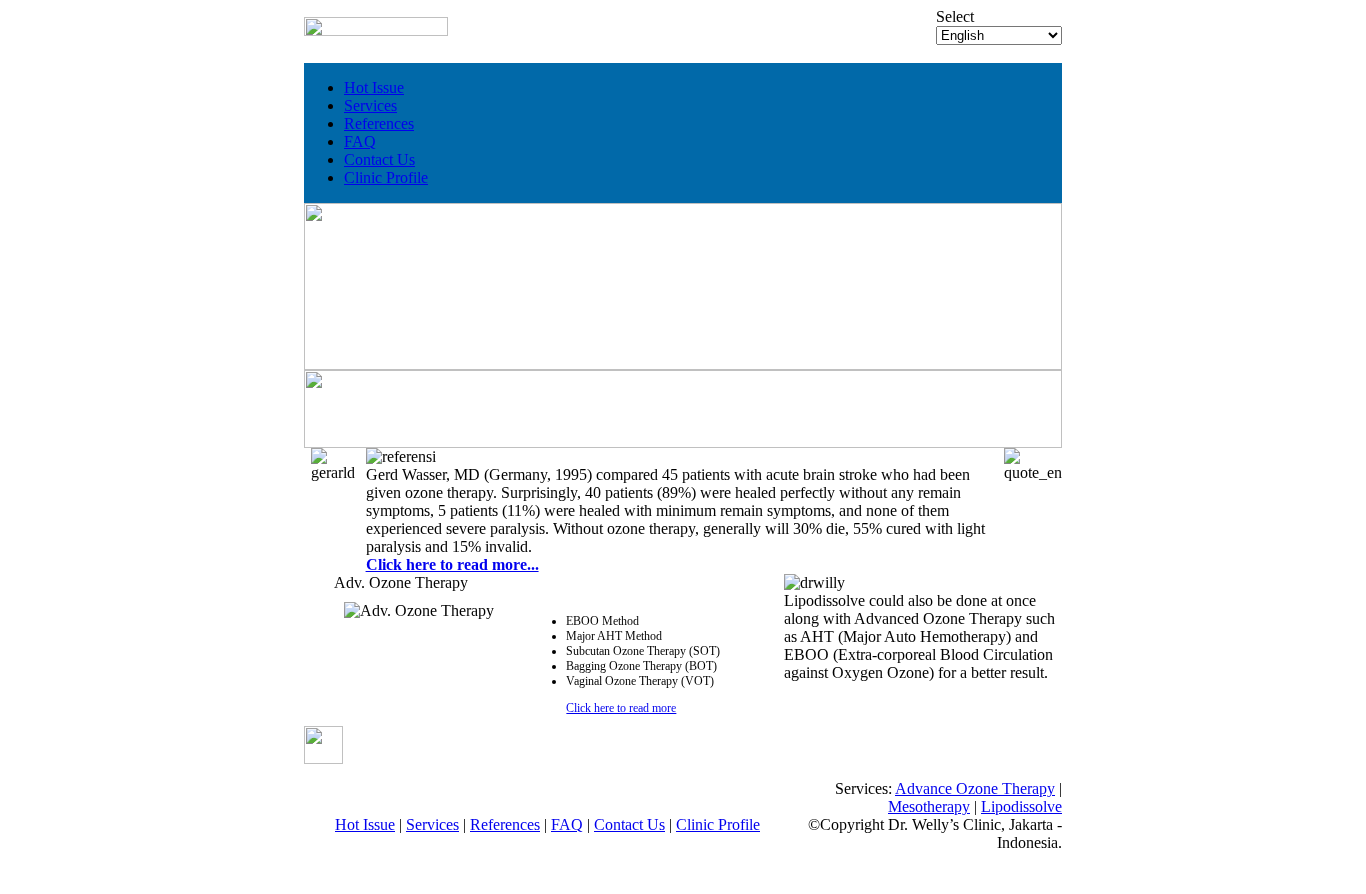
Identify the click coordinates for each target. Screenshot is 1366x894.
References (379, 123)
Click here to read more (621, 708)
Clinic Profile (386, 177)
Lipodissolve (1021, 806)
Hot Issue (374, 87)
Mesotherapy (929, 806)
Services (370, 105)
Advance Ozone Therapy (975, 788)
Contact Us (379, 159)
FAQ (360, 141)
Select (955, 16)
